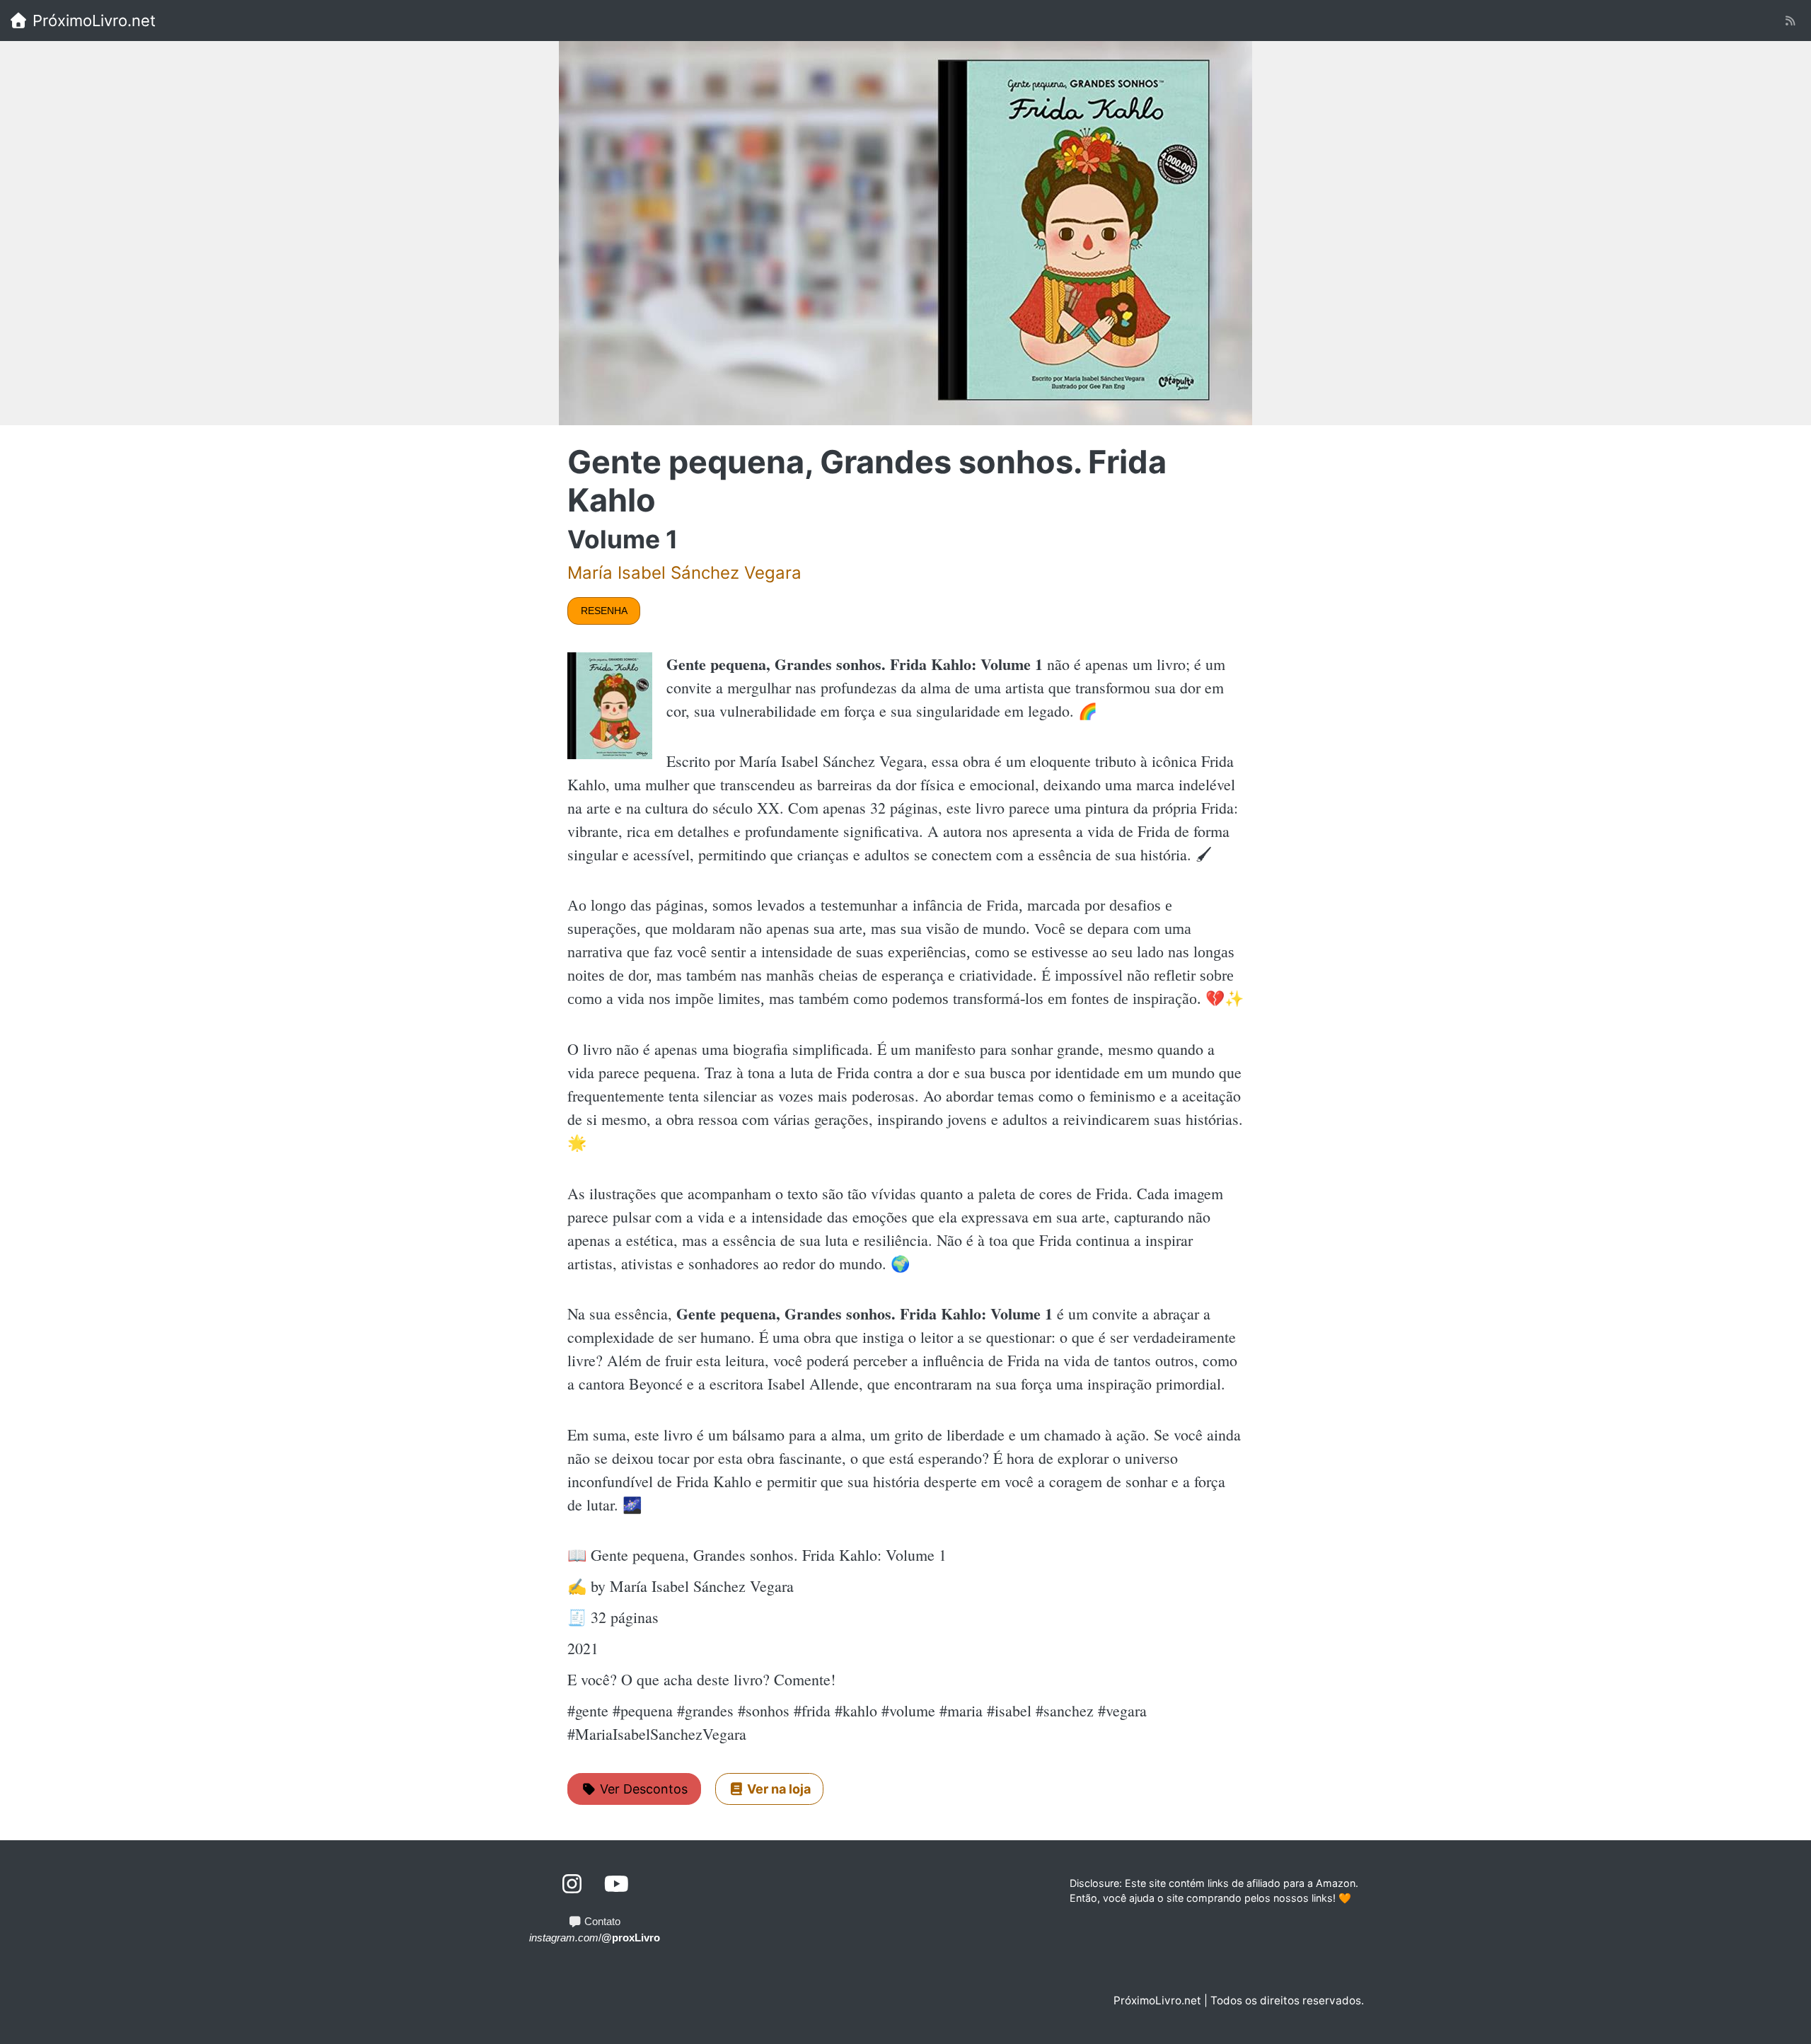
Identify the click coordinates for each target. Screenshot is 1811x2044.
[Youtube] (617, 1884)
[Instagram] (573, 1884)
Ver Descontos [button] (642, 1789)
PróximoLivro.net (92, 21)
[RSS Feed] (1790, 21)
